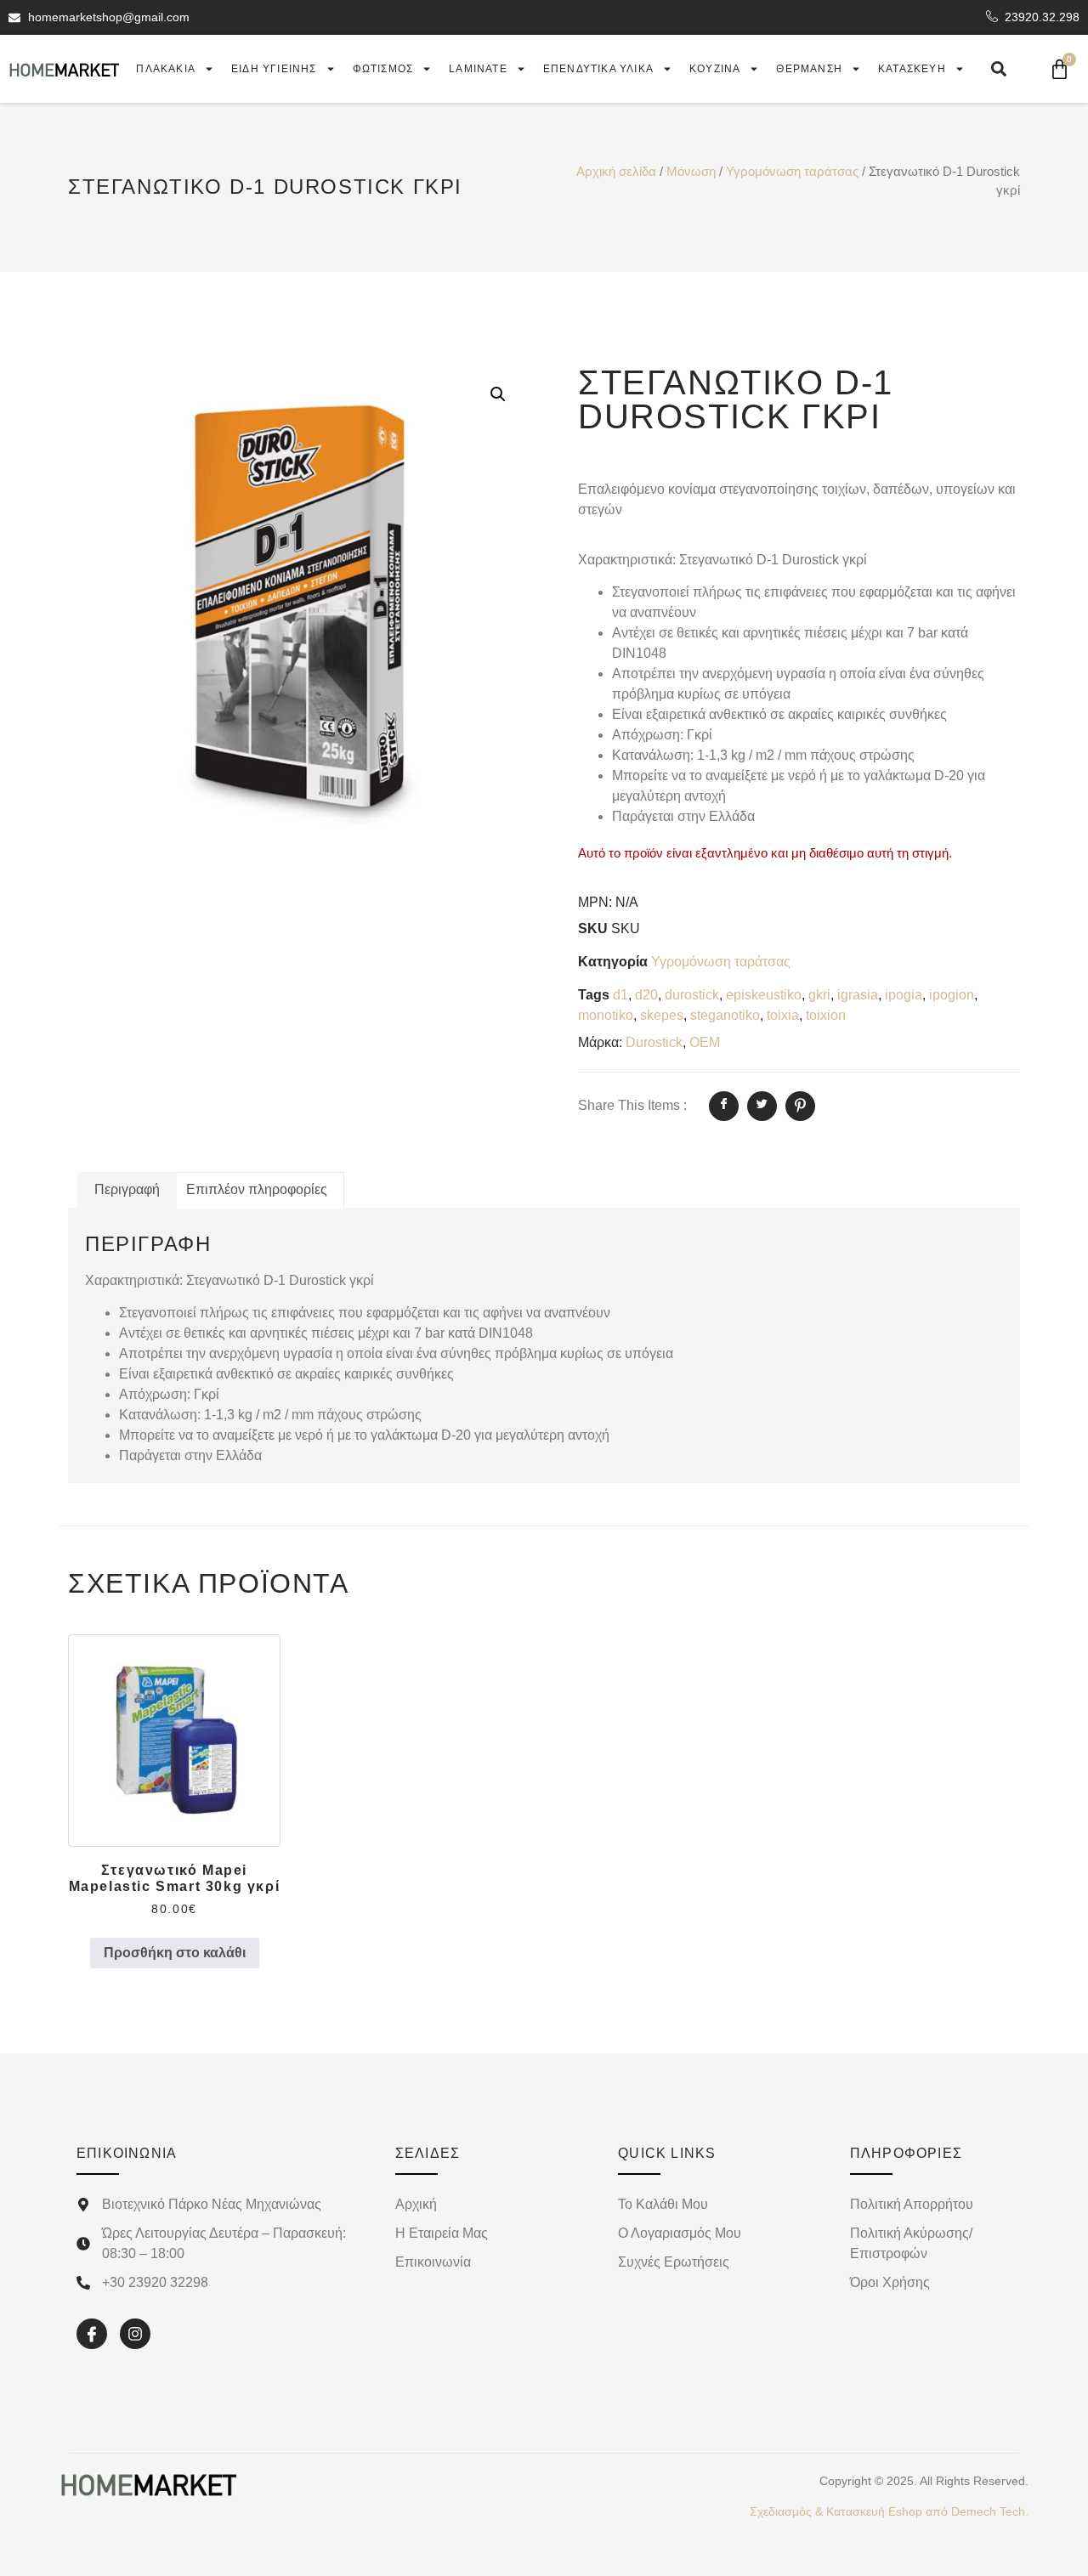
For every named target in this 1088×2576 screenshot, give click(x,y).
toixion (826, 1015)
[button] (498, 394)
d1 (620, 995)
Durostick (654, 1042)
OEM (705, 1042)
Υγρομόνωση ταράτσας (792, 172)
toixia (783, 1015)
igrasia (858, 995)
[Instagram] (135, 2334)
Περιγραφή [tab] (127, 1189)
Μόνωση (691, 172)
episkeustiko (764, 995)
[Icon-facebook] (92, 2334)
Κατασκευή (912, 69)
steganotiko (725, 1015)
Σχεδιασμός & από (889, 2511)
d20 (646, 995)
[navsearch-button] (999, 69)
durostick (692, 995)
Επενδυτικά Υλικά (598, 69)
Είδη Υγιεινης (274, 69)
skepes (662, 1015)
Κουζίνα (715, 69)
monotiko (606, 1015)
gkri (819, 995)
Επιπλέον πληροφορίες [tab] (257, 1189)
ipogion (952, 995)
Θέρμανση (809, 69)
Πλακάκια (166, 69)
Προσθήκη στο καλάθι (175, 1953)
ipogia (904, 995)
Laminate (478, 69)
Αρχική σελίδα (616, 172)
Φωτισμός (383, 69)
